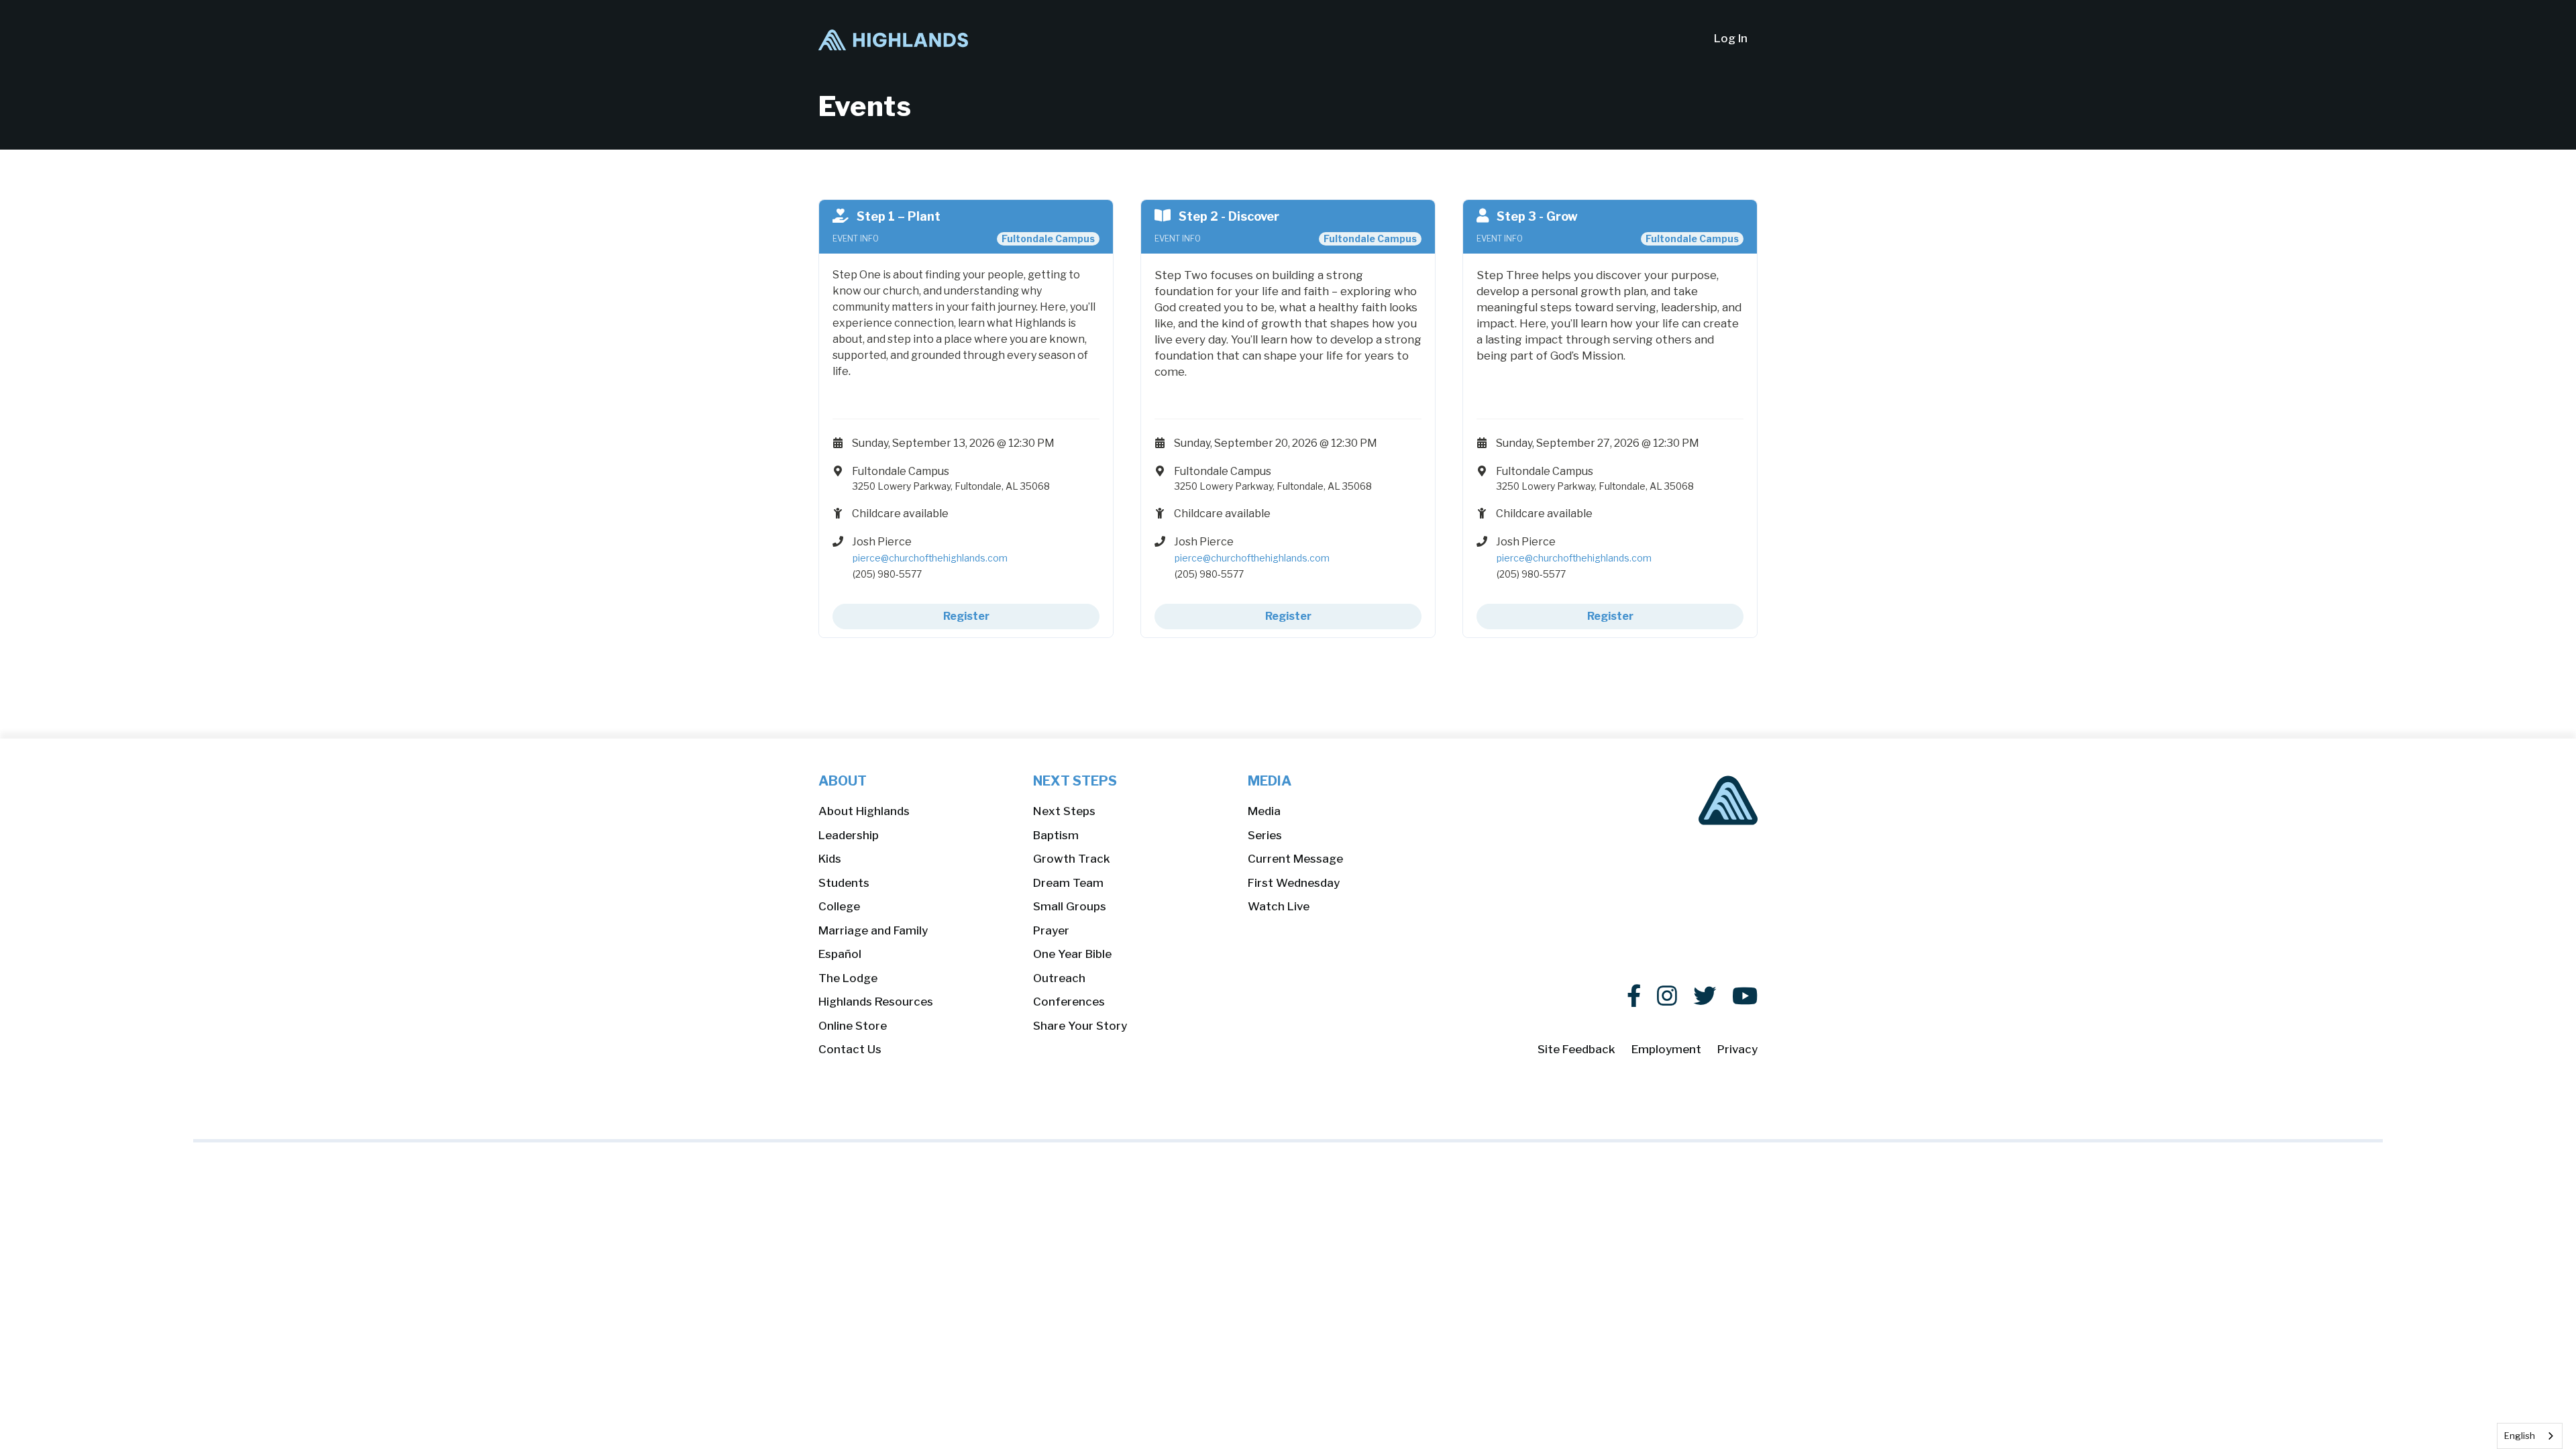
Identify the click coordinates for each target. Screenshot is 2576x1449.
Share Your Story (1080, 1026)
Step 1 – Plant (899, 216)
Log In (1731, 38)
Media (1264, 811)
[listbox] (2530, 1436)
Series (1265, 835)
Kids (830, 859)
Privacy (1737, 1049)
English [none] (2520, 1436)
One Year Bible (1072, 954)
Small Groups (1070, 906)
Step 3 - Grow (1537, 216)
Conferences (1069, 1002)
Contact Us (850, 1049)
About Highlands (864, 811)
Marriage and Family (873, 930)
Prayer (1051, 930)
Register (966, 616)
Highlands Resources (876, 1002)
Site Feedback (1576, 1049)
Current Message (1295, 859)
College (839, 906)
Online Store (853, 1026)
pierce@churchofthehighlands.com (930, 558)
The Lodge (848, 978)
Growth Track (1072, 859)
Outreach (1059, 978)
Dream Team (1068, 883)
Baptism (1056, 835)
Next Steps (1064, 811)
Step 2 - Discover (1229, 216)
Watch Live (1279, 906)
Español (840, 954)
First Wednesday (1294, 883)
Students (844, 883)
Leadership (849, 835)
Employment (1666, 1049)
